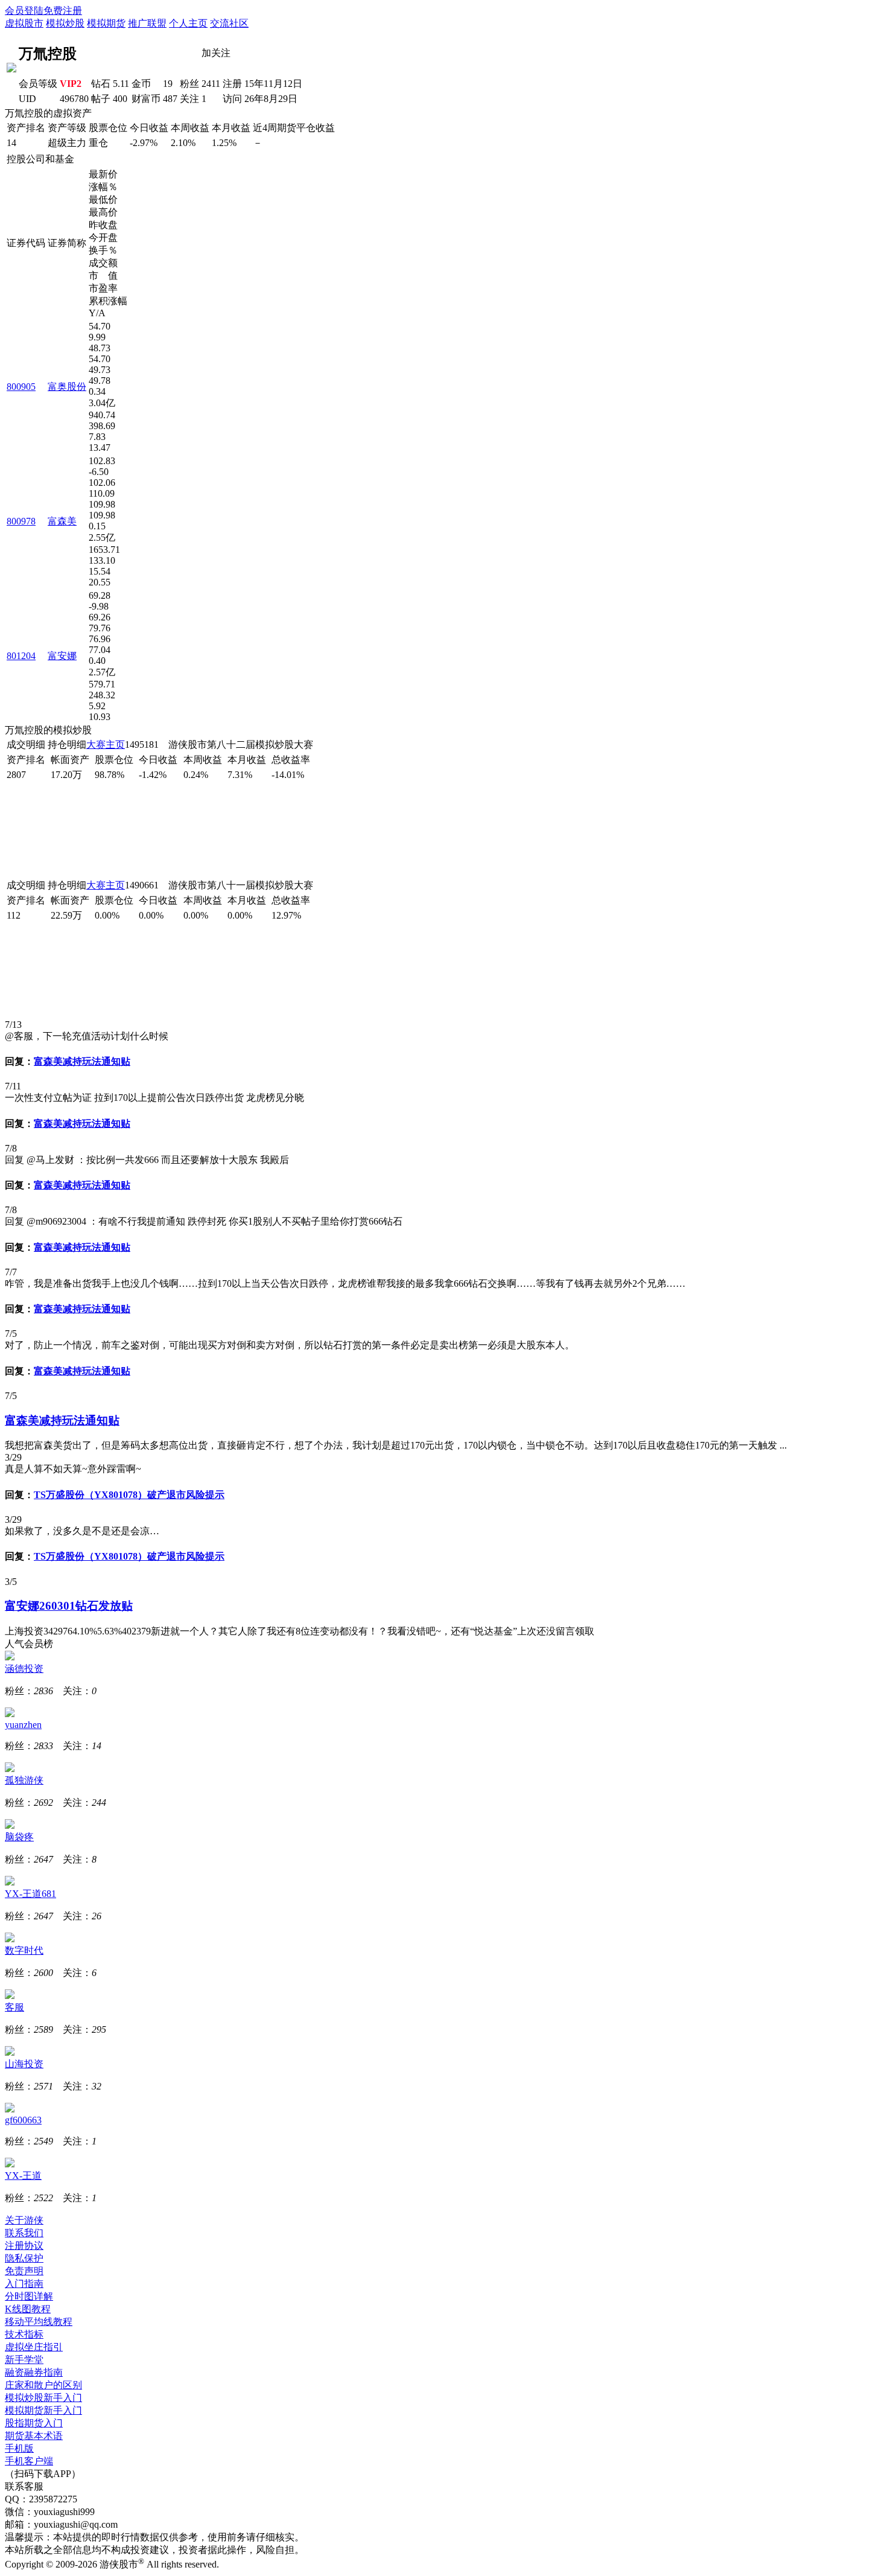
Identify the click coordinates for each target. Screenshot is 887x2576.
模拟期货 (106, 23)
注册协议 (24, 2246)
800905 (21, 387)
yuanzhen (23, 1725)
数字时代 (24, 1950)
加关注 (216, 53)
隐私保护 (24, 2258)
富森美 (62, 521)
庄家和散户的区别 (43, 2385)
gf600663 (23, 2120)
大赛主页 (106, 744)
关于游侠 (24, 2220)
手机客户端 (29, 2461)
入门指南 (24, 2284)
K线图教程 (28, 2309)
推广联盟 (147, 23)
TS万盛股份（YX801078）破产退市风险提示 (129, 1495)
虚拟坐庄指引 (34, 2347)
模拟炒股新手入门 (43, 2398)
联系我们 (24, 2233)
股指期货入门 (34, 2423)
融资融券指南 (34, 2372)
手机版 (19, 2448)
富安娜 (62, 656)
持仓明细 (67, 744)
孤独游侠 (24, 1780)
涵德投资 (24, 1669)
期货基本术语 (34, 2436)
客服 (14, 2007)
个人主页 (188, 23)
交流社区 (229, 23)
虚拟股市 (24, 23)
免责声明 (24, 2271)
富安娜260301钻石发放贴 (69, 1606)
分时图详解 (29, 2296)
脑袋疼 (19, 1837)
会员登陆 (24, 11)
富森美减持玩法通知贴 (82, 1061)
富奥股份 (67, 387)
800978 (21, 521)
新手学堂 (24, 2360)
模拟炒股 (65, 23)
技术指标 (24, 2334)
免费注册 (63, 11)
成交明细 (26, 744)
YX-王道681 (30, 1894)
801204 (21, 656)
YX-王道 (23, 2176)
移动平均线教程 (39, 2322)
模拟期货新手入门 (43, 2410)
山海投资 (24, 2064)
